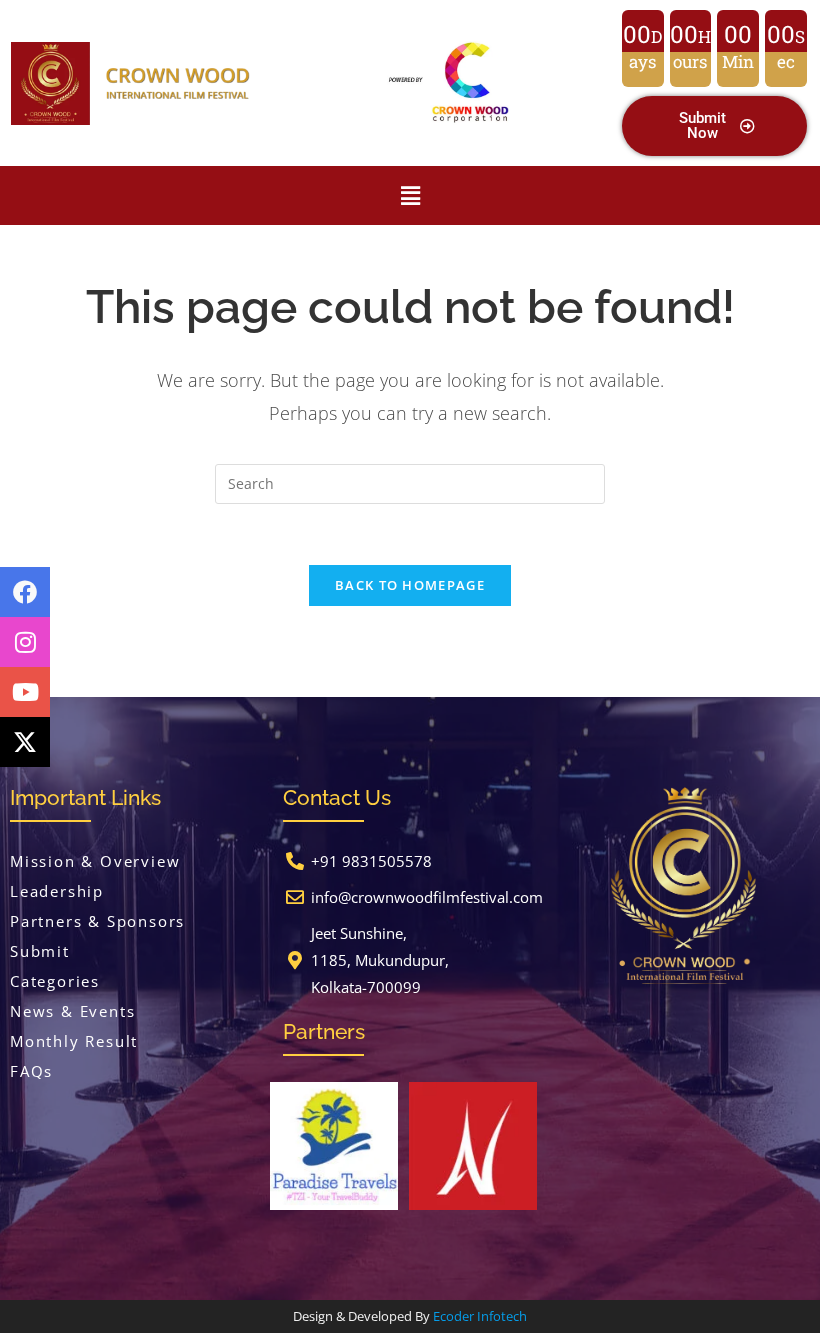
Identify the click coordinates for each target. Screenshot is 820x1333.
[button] (410, 195)
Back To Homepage (410, 585)
